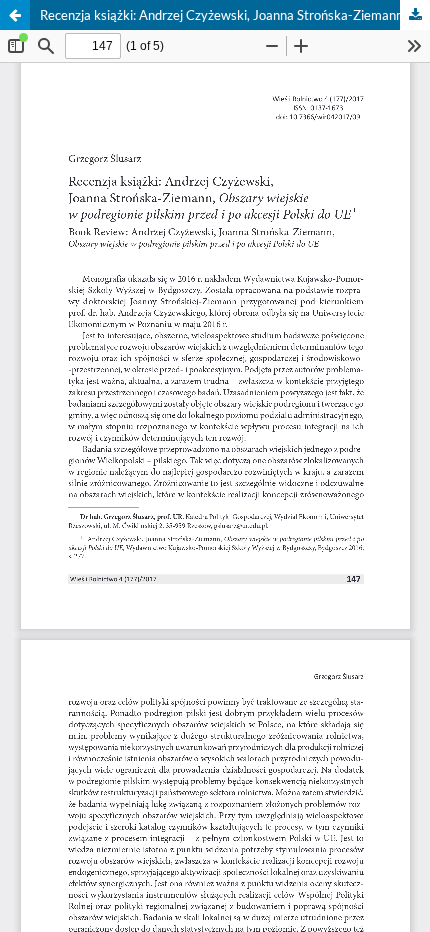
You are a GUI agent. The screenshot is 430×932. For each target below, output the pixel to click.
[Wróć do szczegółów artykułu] (15, 15)
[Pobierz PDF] (415, 15)
